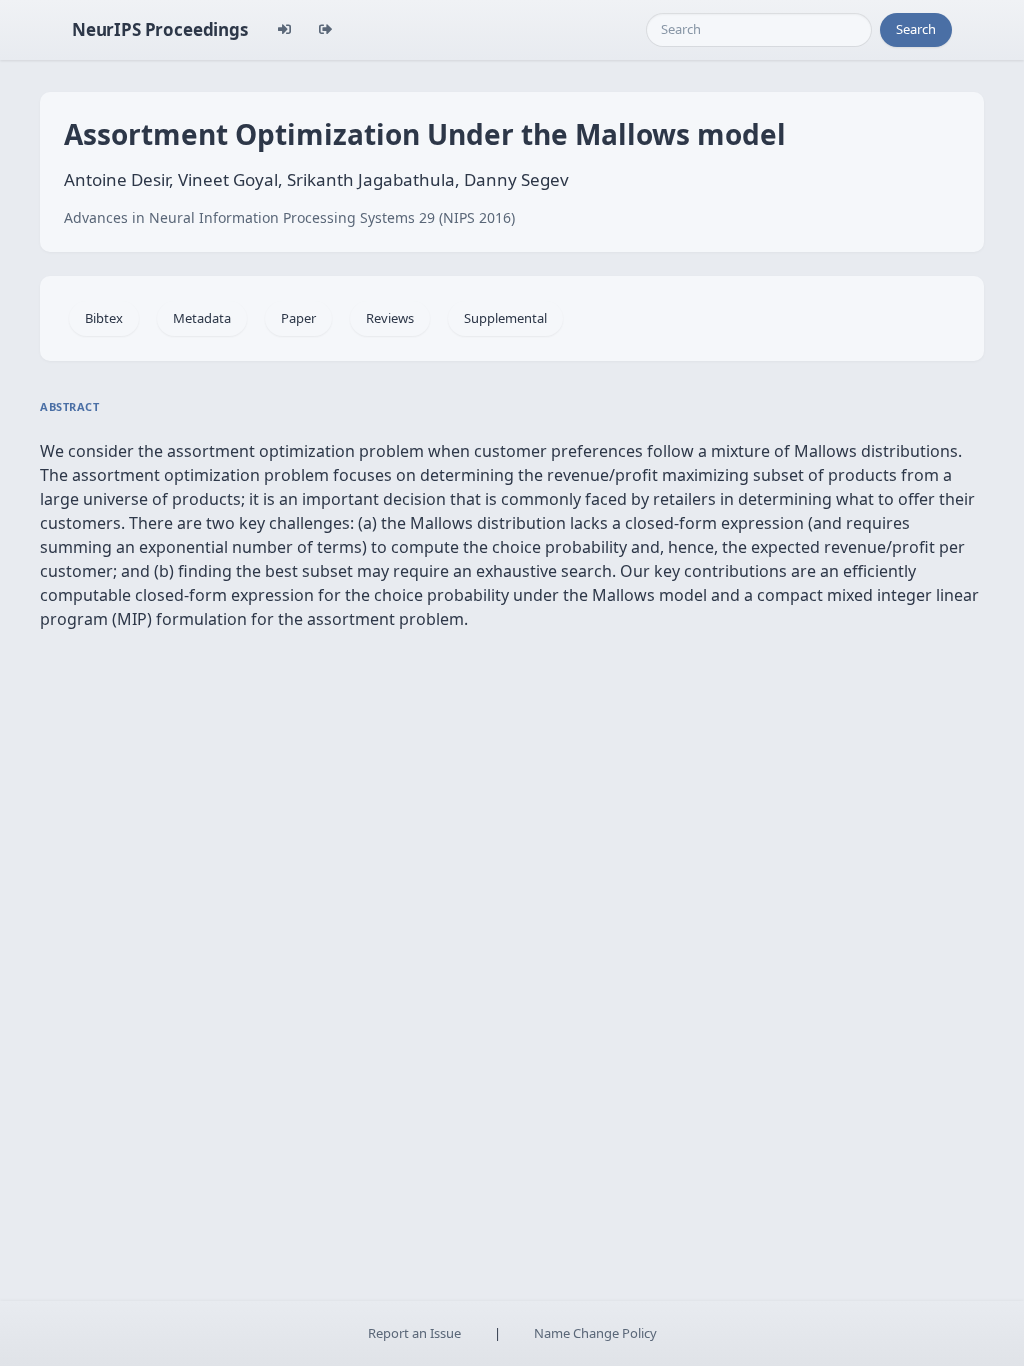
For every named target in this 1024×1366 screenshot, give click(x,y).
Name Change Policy (595, 1333)
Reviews (390, 318)
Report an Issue (414, 1333)
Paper (298, 318)
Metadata (202, 318)
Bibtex (104, 318)
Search (916, 29)
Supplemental (505, 318)
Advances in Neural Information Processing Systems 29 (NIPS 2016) (289, 217)
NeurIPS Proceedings (160, 29)
